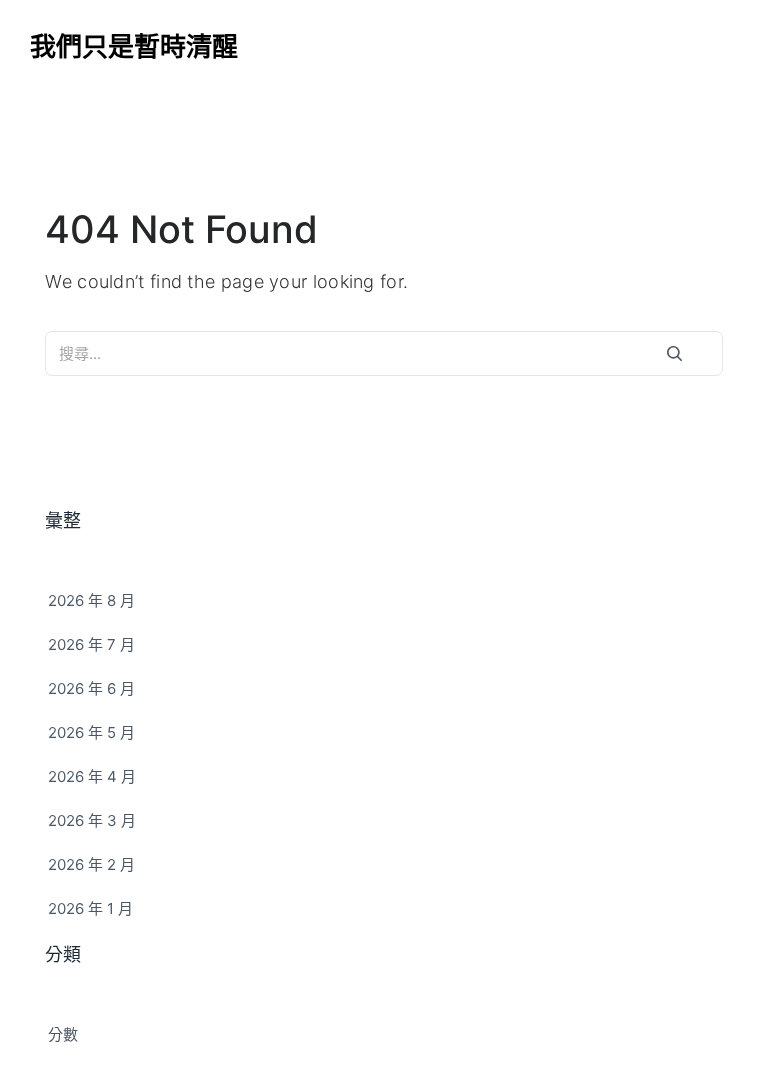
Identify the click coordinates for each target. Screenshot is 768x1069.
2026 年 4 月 (92, 776)
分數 (63, 1034)
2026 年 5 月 (91, 732)
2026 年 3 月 (92, 820)
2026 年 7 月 (91, 644)
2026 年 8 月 (91, 600)
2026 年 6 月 (91, 688)
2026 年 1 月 (90, 908)
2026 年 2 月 (91, 864)
